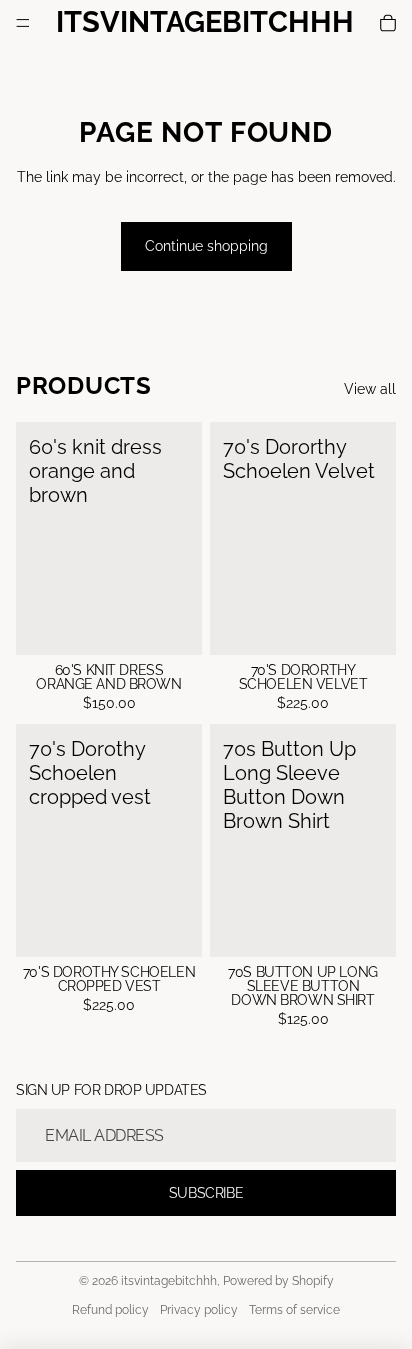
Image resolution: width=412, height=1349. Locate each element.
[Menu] (23, 23)
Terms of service (294, 1310)
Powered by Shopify (278, 1281)
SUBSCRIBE (206, 1193)
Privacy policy (199, 1310)
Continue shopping (206, 246)
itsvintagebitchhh (169, 1281)
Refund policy (110, 1310)
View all (370, 389)
